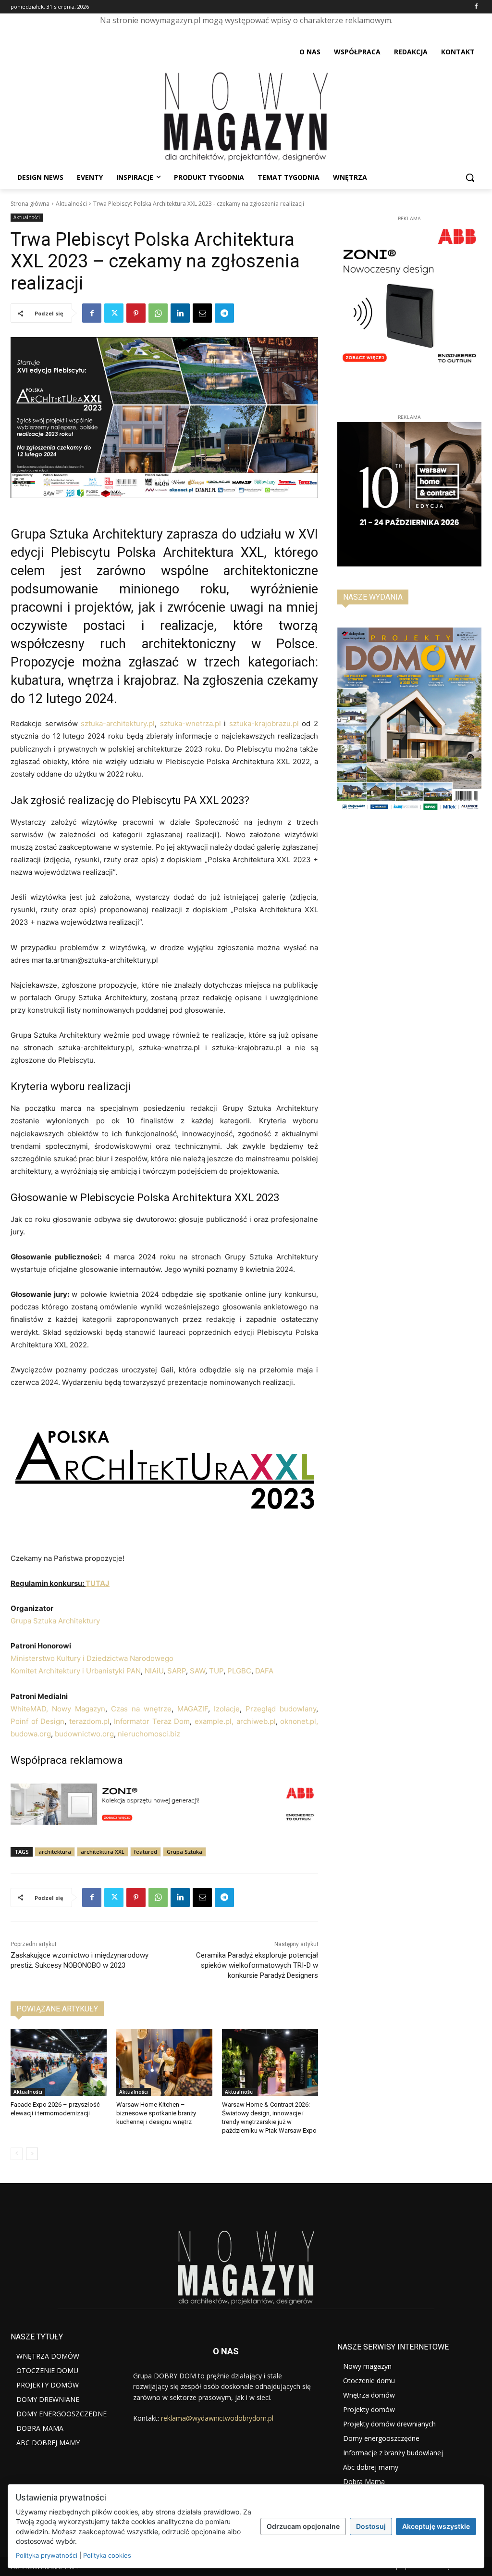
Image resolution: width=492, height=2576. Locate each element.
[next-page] (32, 2154)
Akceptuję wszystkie (436, 2526)
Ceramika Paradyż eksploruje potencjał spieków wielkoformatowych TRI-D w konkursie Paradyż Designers (257, 1965)
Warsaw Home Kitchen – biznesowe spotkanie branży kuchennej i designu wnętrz (156, 2113)
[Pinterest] (136, 313)
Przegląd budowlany (281, 1709)
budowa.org (31, 1734)
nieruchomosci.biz (149, 1734)
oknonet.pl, (298, 1721)
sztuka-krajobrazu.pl (264, 723)
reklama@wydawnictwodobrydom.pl (217, 2418)
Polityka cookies (107, 2555)
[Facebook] (476, 7)
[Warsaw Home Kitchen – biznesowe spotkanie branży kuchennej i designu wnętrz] (164, 2062)
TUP (216, 1671)
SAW (197, 1671)
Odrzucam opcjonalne (303, 2526)
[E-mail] (202, 313)
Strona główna (30, 204)
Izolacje (227, 1709)
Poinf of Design (37, 1721)
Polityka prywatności (47, 2555)
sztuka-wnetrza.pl (191, 723)
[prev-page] (17, 2154)
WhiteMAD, (29, 1709)
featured (146, 1852)
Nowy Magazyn (79, 1709)
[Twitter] (114, 313)
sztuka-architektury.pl (118, 723)
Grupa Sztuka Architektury (55, 1621)
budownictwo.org (84, 1734)
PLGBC (239, 1671)
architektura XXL (103, 1852)
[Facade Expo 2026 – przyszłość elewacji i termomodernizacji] (59, 2062)
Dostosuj (371, 2526)
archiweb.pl (256, 1721)
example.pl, (214, 1721)
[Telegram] (224, 313)
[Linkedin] (180, 313)
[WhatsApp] (158, 313)
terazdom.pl (89, 1721)
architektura (55, 1852)
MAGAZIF (193, 1709)
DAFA (264, 1671)
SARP (176, 1671)
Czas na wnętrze (141, 1709)
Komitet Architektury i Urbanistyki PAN (76, 1671)
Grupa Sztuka (184, 1852)
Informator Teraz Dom (152, 1721)
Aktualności (71, 204)
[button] (470, 177)
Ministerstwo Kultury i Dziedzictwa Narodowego (92, 1658)
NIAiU (153, 1671)
